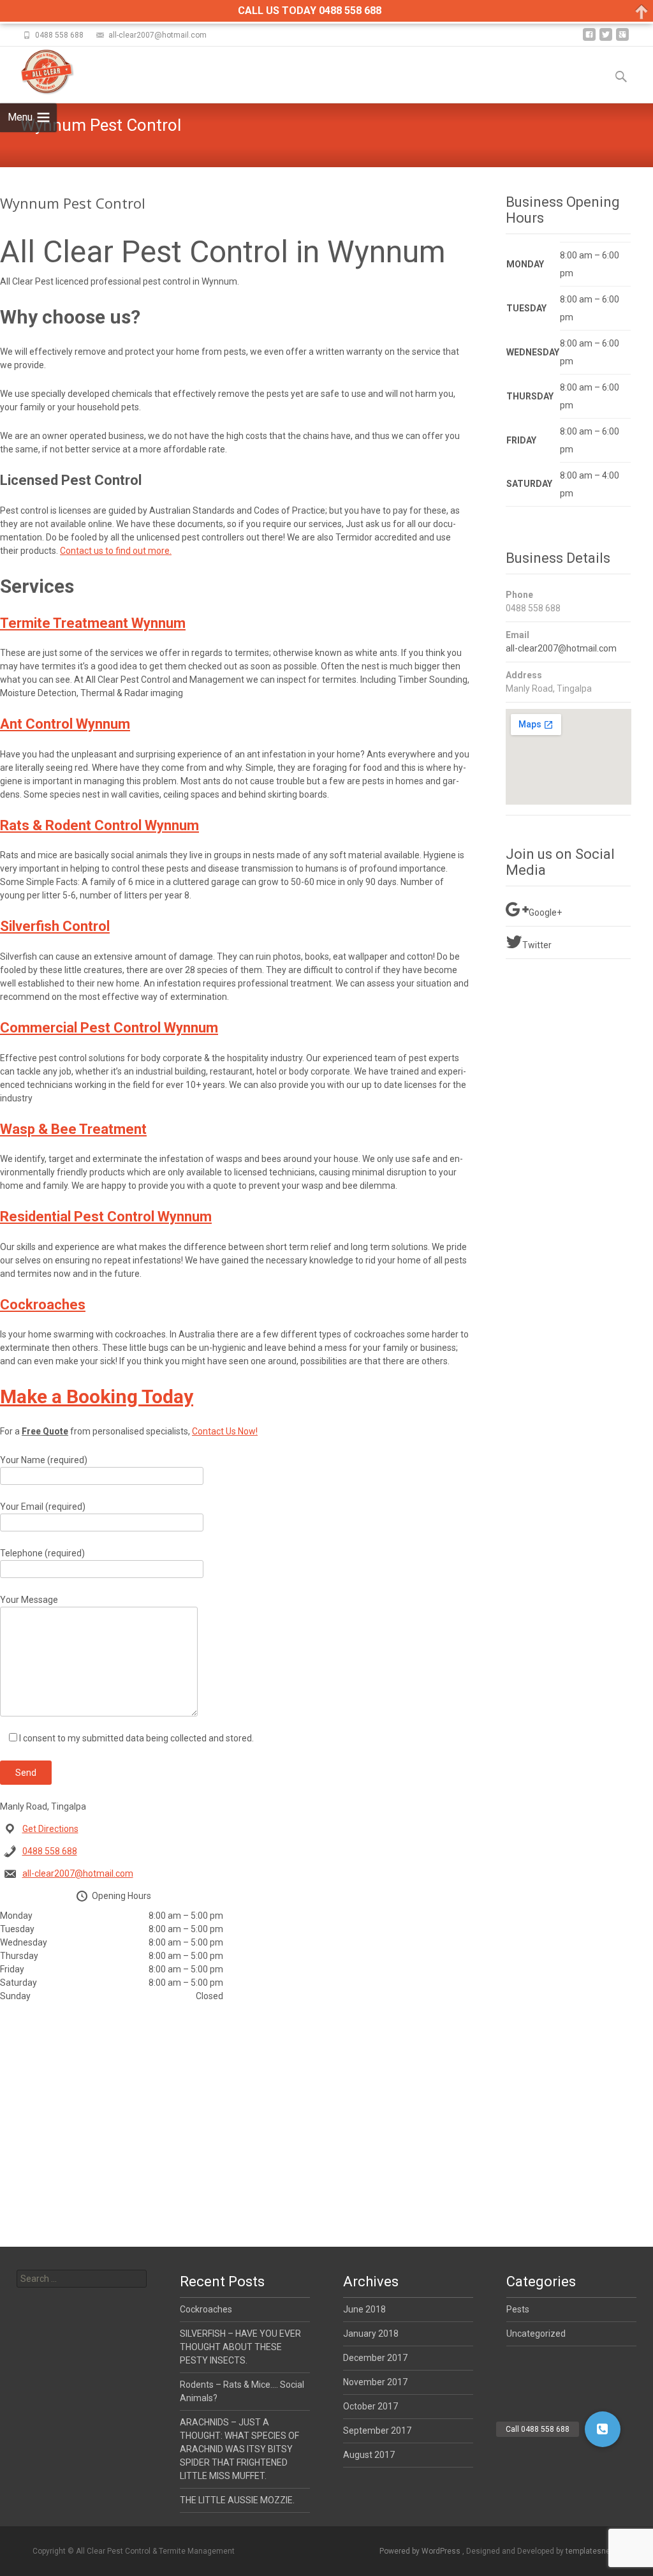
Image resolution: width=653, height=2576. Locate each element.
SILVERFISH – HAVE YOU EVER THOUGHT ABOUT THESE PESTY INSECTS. (240, 2347)
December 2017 (375, 2358)
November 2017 (375, 2382)
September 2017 (377, 2431)
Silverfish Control (55, 926)
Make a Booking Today (97, 1396)
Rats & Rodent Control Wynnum (99, 825)
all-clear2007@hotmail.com (78, 1873)
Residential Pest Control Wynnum (106, 1217)
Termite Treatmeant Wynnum (93, 623)
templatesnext (591, 2551)
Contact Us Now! (225, 1431)
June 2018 (364, 2309)
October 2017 (371, 2406)
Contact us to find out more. (116, 551)
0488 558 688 (50, 1851)
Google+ (545, 912)
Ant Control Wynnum (65, 724)
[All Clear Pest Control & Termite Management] (37, 72)
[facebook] (589, 39)
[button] (603, 2429)
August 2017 (369, 2455)
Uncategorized (536, 2334)
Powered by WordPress (421, 2551)
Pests (518, 2309)
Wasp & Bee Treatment (73, 1129)
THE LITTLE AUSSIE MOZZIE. (237, 2500)
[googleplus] (622, 39)
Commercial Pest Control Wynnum (109, 1028)
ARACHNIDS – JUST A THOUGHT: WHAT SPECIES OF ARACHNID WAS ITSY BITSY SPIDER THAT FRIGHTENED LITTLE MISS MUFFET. (239, 2449)
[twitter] (606, 39)
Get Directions (50, 1829)
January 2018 (371, 2334)
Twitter (537, 945)
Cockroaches (43, 1305)
